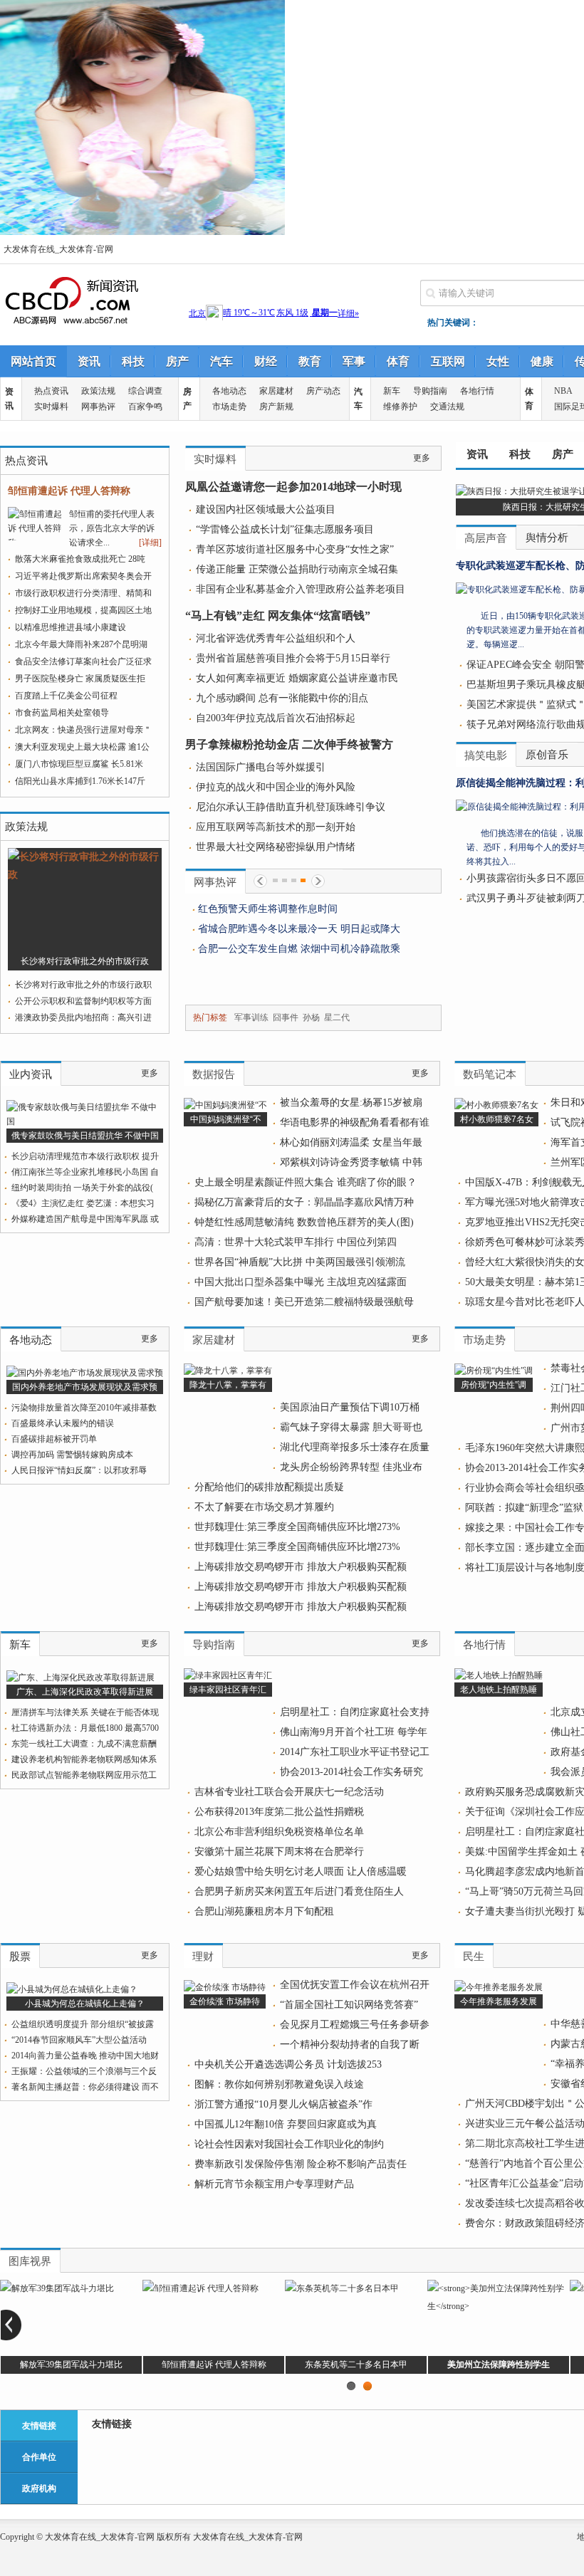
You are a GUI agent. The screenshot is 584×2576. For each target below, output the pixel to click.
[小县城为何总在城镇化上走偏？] (72, 1989)
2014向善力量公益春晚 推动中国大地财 (85, 2056)
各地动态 (229, 391)
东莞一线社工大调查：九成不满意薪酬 (84, 1744)
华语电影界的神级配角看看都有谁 (355, 1122)
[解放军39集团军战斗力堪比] (57, 2288)
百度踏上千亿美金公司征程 (66, 696)
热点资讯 (51, 391)
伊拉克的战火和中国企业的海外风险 (276, 787)
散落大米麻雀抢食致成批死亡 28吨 (80, 559)
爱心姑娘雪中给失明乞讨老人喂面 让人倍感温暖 (301, 1871)
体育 (398, 361)
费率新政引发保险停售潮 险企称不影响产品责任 (301, 2164)
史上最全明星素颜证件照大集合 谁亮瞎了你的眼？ (306, 1182)
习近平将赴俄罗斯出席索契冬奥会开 (83, 576)
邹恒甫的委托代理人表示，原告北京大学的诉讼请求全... (112, 528)
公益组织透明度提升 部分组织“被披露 (83, 2024)
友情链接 (39, 2426)
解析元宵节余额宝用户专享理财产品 (274, 2184)
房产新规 (276, 407)
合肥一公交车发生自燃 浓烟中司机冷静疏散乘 (299, 949)
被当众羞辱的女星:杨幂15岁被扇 (351, 1103)
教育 (310, 361)
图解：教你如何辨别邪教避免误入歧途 (279, 2084)
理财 (203, 1957)
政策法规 (98, 391)
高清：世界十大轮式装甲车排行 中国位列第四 (296, 1242)
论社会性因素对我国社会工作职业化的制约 (289, 2144)
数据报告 (214, 1074)
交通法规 (447, 407)
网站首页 (33, 361)
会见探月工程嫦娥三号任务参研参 (355, 2025)
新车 (392, 391)
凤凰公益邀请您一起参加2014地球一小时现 (293, 487)
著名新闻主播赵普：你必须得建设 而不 (85, 2087)
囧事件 (286, 1017)
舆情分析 (547, 538)
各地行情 (477, 391)
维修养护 (400, 407)
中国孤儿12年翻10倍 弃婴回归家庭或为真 (286, 2124)
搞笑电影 (486, 755)
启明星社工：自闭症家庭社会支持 (355, 1712)
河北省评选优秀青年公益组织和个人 (276, 638)
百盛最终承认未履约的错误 (63, 1423)
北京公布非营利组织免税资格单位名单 (279, 1832)
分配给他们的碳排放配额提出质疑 (269, 1487)
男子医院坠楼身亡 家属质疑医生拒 (80, 679)
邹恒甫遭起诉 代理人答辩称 (69, 491)
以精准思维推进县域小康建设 (71, 627)
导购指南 (430, 391)
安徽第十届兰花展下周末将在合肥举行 (279, 1852)
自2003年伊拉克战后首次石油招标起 (276, 718)
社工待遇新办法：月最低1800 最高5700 (85, 1728)
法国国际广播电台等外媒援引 (261, 767)
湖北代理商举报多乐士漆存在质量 (355, 1447)
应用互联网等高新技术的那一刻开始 (276, 827)
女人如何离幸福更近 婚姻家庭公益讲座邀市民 (297, 678)
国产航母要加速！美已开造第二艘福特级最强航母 (304, 1302)
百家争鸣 (145, 407)
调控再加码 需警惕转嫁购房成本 (72, 1455)
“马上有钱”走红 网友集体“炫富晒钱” (278, 616)
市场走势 (229, 407)
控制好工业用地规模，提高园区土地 (83, 610)
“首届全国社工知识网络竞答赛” (349, 2005)
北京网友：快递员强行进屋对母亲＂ (83, 730)
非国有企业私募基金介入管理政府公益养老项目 (301, 589)
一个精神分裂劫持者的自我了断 (350, 2044)
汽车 (221, 361)
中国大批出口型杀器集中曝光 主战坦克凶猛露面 (301, 1282)
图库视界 (30, 2261)
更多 (422, 458)
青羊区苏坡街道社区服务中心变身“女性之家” (295, 549)
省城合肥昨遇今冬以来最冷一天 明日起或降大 (299, 929)
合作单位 (39, 2457)
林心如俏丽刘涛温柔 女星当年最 (351, 1142)
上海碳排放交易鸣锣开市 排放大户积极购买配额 (301, 1567)
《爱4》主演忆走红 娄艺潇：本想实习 (83, 1203)
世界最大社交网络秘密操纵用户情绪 (276, 847)
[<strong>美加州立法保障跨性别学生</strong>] (499, 2306)
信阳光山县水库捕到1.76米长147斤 (80, 781)
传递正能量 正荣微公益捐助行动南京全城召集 (297, 569)
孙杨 (311, 1017)
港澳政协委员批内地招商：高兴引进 (83, 1017)
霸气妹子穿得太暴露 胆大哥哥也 (351, 1427)
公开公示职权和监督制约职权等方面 (83, 1001)
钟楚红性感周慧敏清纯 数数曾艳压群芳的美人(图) (304, 1222)
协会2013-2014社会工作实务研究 (351, 1772)
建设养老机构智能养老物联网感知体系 (84, 1759)
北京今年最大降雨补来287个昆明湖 (81, 644)
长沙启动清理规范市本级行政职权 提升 (85, 1156)
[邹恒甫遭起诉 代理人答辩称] (200, 2288)
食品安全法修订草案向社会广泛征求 (83, 661)
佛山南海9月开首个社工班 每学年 (354, 1732)
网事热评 (98, 407)
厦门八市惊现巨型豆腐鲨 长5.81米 (79, 764)
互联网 (448, 361)
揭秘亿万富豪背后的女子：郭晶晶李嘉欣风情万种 (304, 1202)
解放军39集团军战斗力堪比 (71, 2365)
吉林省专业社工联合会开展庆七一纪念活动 (289, 1792)
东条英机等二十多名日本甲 (356, 2365)
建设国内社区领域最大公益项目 (266, 509)
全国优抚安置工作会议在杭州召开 (355, 1985)
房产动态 (323, 391)
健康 (542, 361)
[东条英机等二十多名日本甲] (342, 2288)
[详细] (150, 543)
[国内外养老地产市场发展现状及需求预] (85, 1373)
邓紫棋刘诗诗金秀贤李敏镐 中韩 (351, 1162)
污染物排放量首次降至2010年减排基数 (84, 1408)
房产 (177, 361)
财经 (266, 361)
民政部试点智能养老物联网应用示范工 (84, 1775)
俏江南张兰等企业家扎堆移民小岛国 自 (85, 1172)
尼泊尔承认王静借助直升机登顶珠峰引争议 (291, 807)
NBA (563, 391)
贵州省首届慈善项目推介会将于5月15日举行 (293, 658)
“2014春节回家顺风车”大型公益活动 (79, 2040)
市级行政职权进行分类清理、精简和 (83, 593)
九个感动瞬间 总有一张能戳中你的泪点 (282, 698)
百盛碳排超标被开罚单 (54, 1439)
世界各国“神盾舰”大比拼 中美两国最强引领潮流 (300, 1262)
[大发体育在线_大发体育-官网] (71, 323)
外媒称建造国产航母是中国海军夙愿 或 (85, 1219)
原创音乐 (547, 755)
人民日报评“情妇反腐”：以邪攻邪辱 (79, 1470)
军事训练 (251, 1017)
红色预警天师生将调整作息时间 (274, 909)
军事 (354, 361)
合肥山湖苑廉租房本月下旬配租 (264, 1911)
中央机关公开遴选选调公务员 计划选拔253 (288, 2064)
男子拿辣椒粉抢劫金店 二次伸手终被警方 (289, 744)
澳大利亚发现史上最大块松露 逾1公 (82, 747)
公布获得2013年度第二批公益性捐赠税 (279, 1812)
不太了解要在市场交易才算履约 (264, 1507)
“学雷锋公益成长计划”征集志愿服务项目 (285, 529)
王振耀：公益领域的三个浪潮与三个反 (84, 2071)
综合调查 (145, 391)
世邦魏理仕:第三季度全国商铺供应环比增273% (297, 1527)
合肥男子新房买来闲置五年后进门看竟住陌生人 (299, 1891)
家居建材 (276, 391)
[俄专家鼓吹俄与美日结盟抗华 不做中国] (85, 1121)
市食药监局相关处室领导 (62, 713)
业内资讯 (31, 1074)
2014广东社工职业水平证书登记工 (355, 1752)
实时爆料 (51, 407)
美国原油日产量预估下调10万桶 (350, 1407)
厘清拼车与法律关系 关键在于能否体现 (85, 1712)
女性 (498, 361)
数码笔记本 (490, 1074)
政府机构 (39, 2488)
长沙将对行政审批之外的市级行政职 (83, 985)
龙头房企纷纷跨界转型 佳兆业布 (351, 1467)
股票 (20, 1957)
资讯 (89, 361)
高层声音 (486, 538)
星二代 (337, 1017)
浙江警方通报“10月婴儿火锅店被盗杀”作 (283, 2104)
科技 (133, 361)
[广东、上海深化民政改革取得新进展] (80, 1677)
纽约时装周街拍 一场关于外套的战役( (82, 1188)
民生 (474, 1957)
